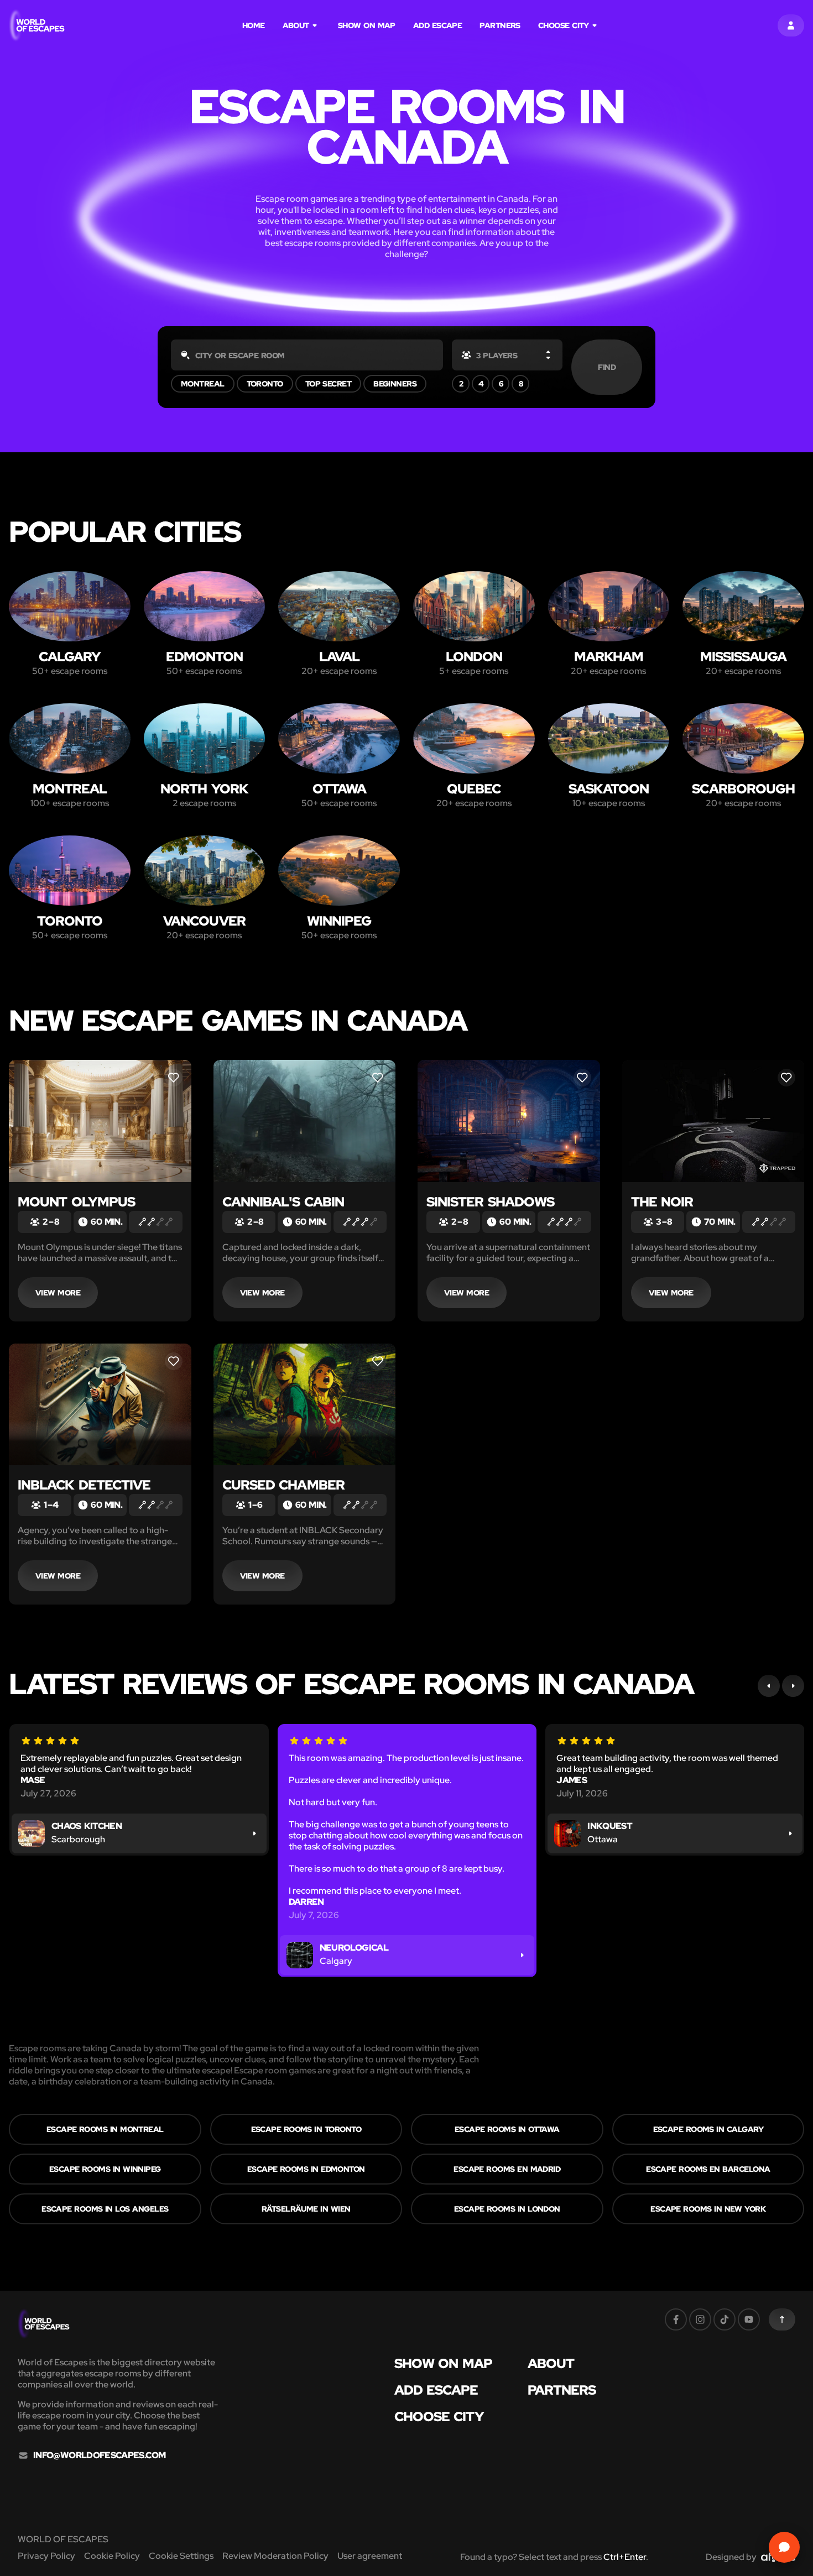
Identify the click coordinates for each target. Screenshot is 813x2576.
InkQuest (610, 1826)
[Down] (548, 357)
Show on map (367, 25)
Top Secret (329, 384)
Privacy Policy (46, 2556)
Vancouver (204, 921)
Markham (609, 657)
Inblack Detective (84, 1485)
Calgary (70, 657)
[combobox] (307, 355)
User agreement (370, 2556)
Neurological (354, 1948)
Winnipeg (339, 921)
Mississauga (743, 657)
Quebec (474, 789)
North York (204, 789)
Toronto (265, 384)
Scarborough (743, 789)
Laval (339, 657)
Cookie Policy (112, 2556)
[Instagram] (700, 2319)
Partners (500, 25)
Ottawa (339, 789)
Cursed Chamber (283, 1485)
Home (254, 25)
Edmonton (204, 657)
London (474, 657)
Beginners (395, 384)
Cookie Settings (181, 2556)
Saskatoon (609, 789)
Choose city (564, 25)
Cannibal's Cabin (283, 1202)
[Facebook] (676, 2319)
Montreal (203, 384)
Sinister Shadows (490, 1202)
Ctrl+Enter (625, 2557)
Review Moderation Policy (275, 2556)
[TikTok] (725, 2319)
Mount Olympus (76, 1202)
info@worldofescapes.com (99, 2455)
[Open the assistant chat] (784, 2547)
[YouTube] (749, 2319)
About (296, 25)
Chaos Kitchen (87, 1826)
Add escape (438, 25)
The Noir (662, 1202)
